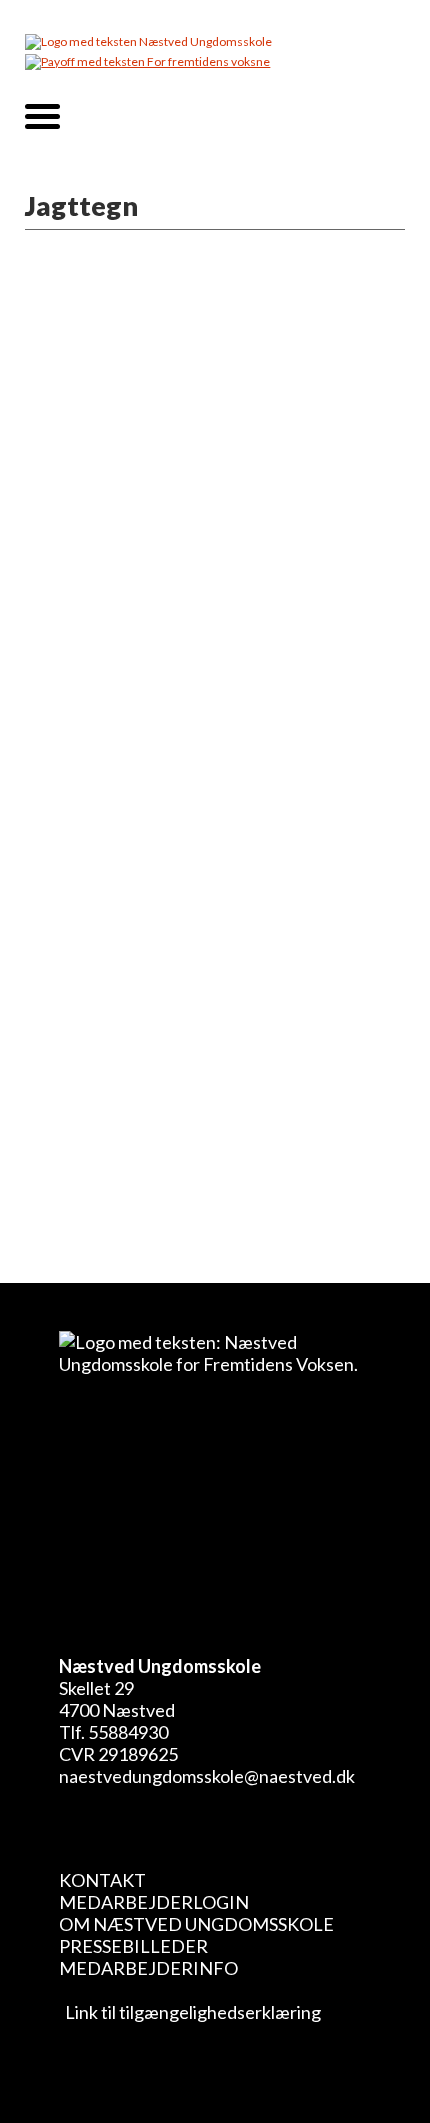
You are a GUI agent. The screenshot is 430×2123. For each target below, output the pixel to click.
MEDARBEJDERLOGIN (154, 1902)
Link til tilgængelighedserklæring (190, 2012)
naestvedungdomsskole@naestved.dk (207, 1776)
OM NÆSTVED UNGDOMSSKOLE (196, 1924)
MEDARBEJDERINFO (148, 1968)
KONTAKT (102, 1880)
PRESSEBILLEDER (133, 1946)
